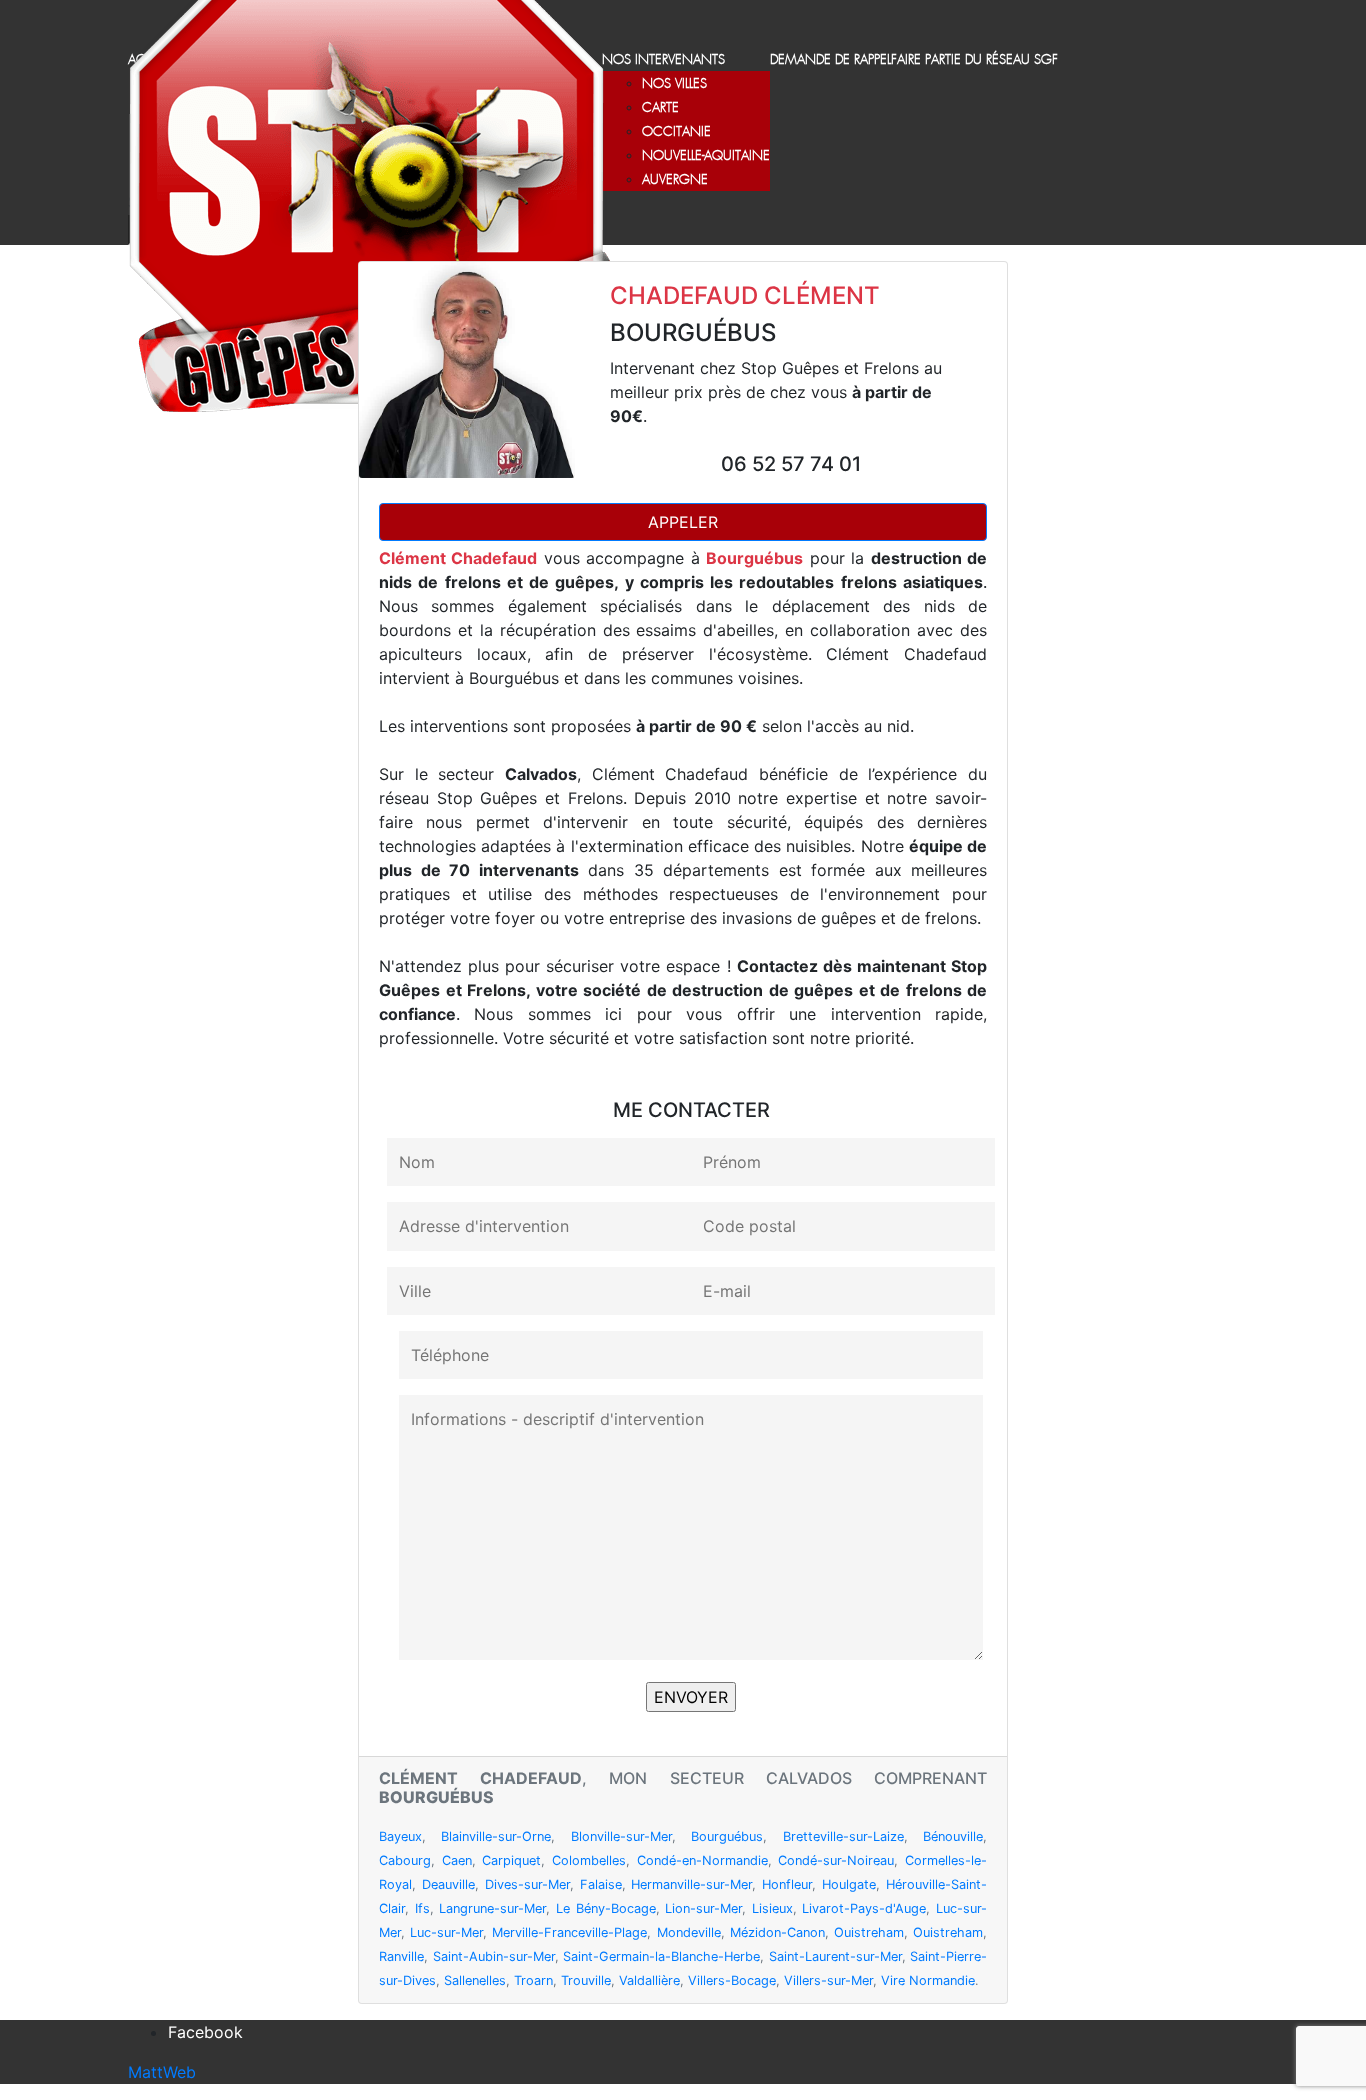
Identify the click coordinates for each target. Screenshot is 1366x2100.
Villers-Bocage (732, 1980)
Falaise (601, 1884)
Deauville (448, 1884)
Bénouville (953, 1836)
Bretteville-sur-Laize (843, 1836)
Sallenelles (475, 1980)
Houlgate (849, 1884)
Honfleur (787, 1884)
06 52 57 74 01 (791, 464)
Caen (457, 1860)
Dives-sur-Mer (527, 1884)
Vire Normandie (928, 1980)
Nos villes (674, 84)
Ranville (401, 1956)
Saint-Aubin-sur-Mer (494, 1956)
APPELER (683, 522)
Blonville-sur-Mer (621, 1836)
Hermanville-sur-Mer (691, 1884)
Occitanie (676, 132)
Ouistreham (869, 1932)
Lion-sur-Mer (703, 1908)
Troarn (533, 1980)
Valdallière (649, 1980)
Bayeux (400, 1836)
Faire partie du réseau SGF (974, 60)
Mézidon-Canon (777, 1932)
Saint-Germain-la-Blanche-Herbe (661, 1956)
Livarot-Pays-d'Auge (864, 1908)
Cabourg (405, 1860)
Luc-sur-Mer (446, 1932)
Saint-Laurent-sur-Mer (835, 1956)
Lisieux (772, 1908)
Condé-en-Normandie (702, 1860)
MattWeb (162, 2072)
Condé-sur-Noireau (836, 1860)
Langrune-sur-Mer (492, 1908)
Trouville (586, 1980)
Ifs (422, 1908)
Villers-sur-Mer (828, 1980)
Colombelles (589, 1860)
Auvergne (675, 180)
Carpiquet (511, 1860)
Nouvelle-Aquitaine (706, 156)
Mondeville (689, 1932)
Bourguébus (727, 1836)
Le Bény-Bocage (606, 1908)
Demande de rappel (830, 60)
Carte (660, 108)
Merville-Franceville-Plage (569, 1932)
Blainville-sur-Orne (496, 1836)
